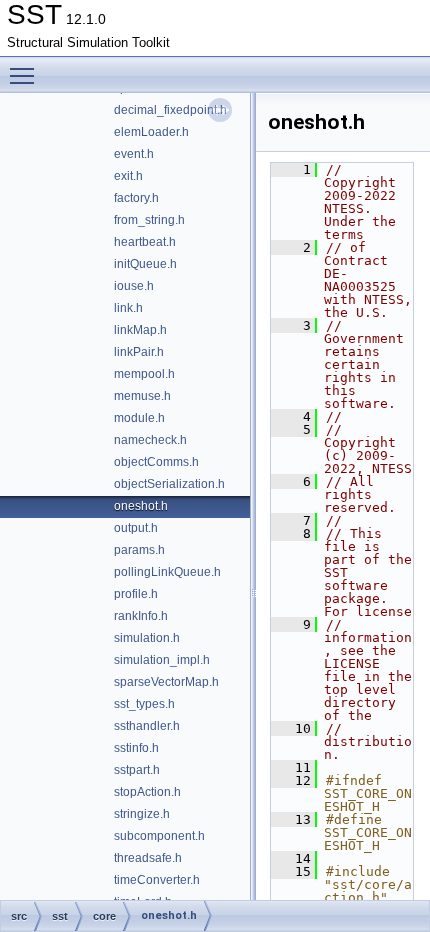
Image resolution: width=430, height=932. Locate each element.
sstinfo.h (136, 748)
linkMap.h (140, 330)
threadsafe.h (148, 858)
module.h (139, 418)
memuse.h (142, 396)
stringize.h (142, 814)
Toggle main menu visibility (26, 75)
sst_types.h (144, 704)
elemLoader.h (151, 132)
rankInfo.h (141, 616)
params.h (139, 550)
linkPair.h (139, 352)
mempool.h (144, 374)
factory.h (136, 198)
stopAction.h (147, 792)
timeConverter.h (157, 880)
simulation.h (147, 638)
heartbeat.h (145, 242)
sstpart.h (137, 770)
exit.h (128, 176)
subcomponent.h (159, 836)
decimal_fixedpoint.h (170, 110)
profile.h (136, 594)
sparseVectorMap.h (166, 682)
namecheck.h (150, 440)
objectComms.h (156, 462)
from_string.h (149, 220)
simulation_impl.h (162, 660)
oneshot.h (141, 506)
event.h (134, 154)
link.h (128, 308)
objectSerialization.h (169, 484)
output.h (136, 528)
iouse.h (134, 286)
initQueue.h (145, 264)
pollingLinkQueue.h (167, 572)
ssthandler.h (147, 726)
